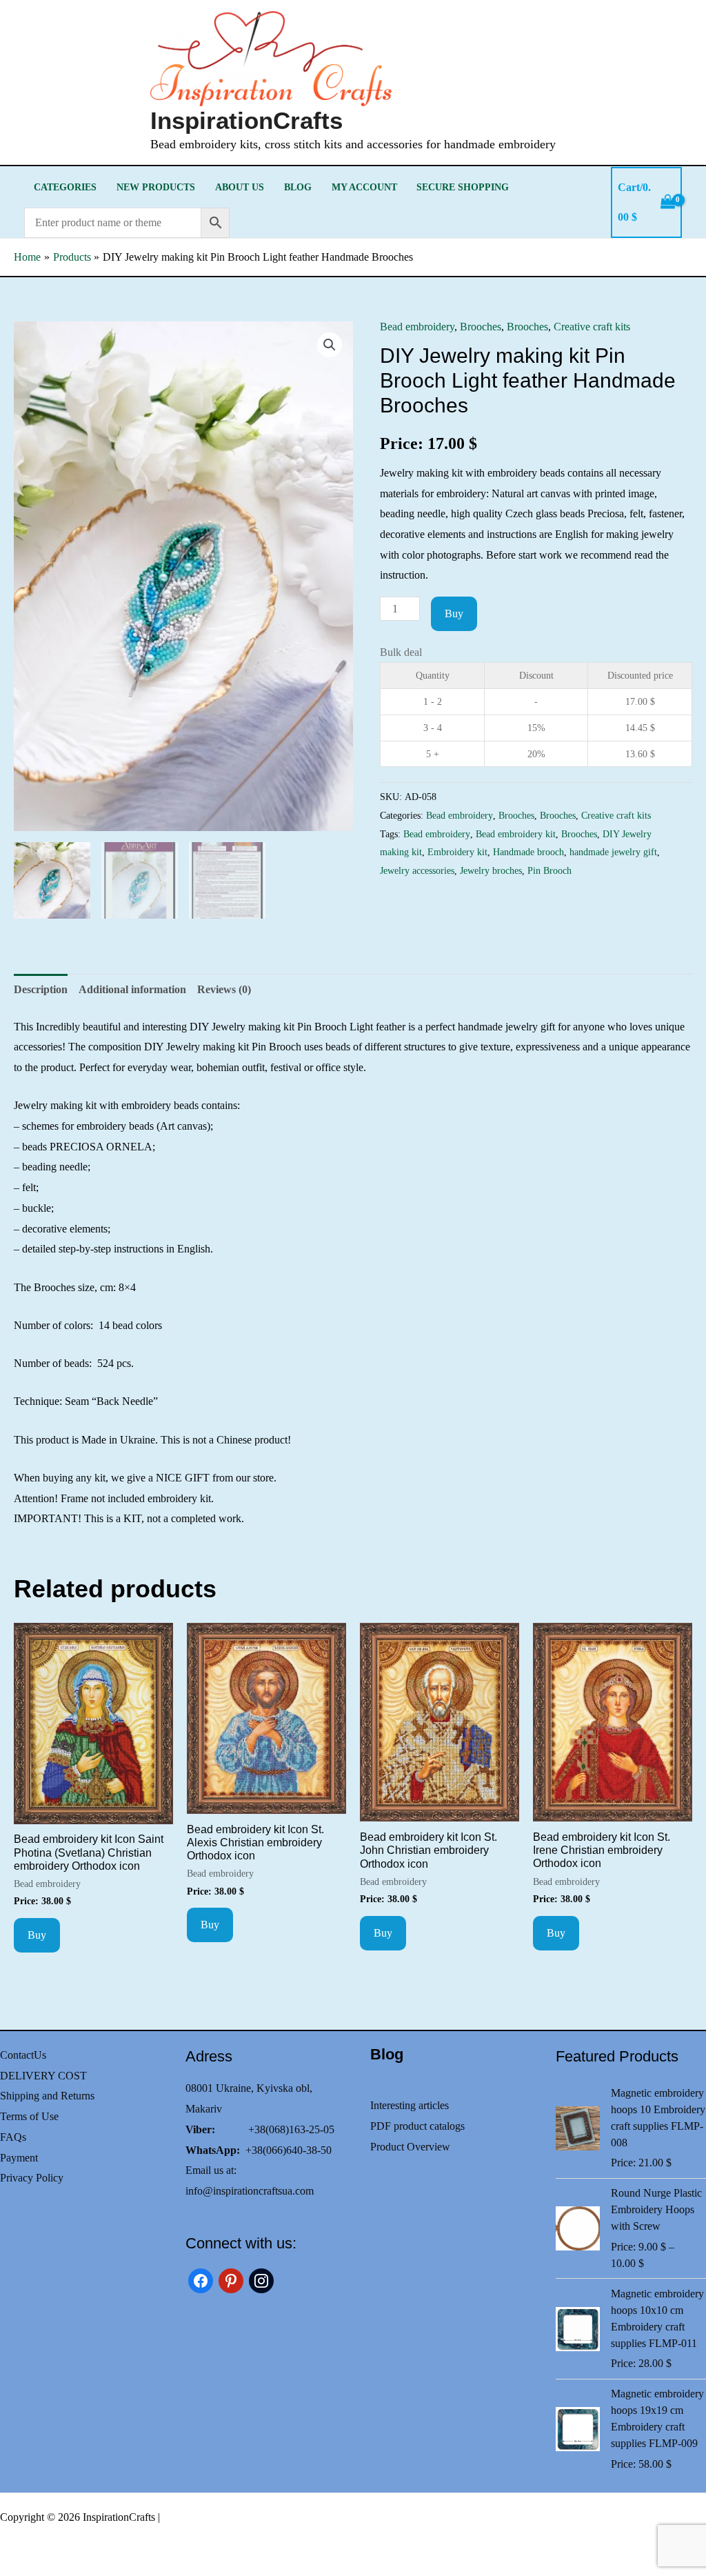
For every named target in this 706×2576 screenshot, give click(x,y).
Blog (298, 187)
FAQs (13, 2137)
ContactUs (23, 2055)
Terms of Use (29, 2116)
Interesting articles (410, 2105)
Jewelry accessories (417, 870)
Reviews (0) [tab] (224, 989)
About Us (240, 187)
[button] (330, 345)
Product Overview (410, 2147)
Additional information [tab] (132, 989)
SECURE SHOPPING (463, 187)
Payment (19, 2158)
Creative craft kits (592, 327)
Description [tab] (41, 989)
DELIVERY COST (43, 2076)
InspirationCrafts (246, 120)
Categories (65, 187)
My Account (364, 187)
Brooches (481, 327)
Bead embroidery (417, 327)
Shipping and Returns (47, 2096)
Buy (454, 613)
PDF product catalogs (417, 2126)
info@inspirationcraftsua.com (250, 2191)
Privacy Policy (32, 2178)
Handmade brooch (528, 852)
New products (156, 187)
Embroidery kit (457, 852)
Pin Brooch (549, 870)
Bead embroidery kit (516, 834)
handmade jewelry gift (613, 852)
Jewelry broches (491, 870)
